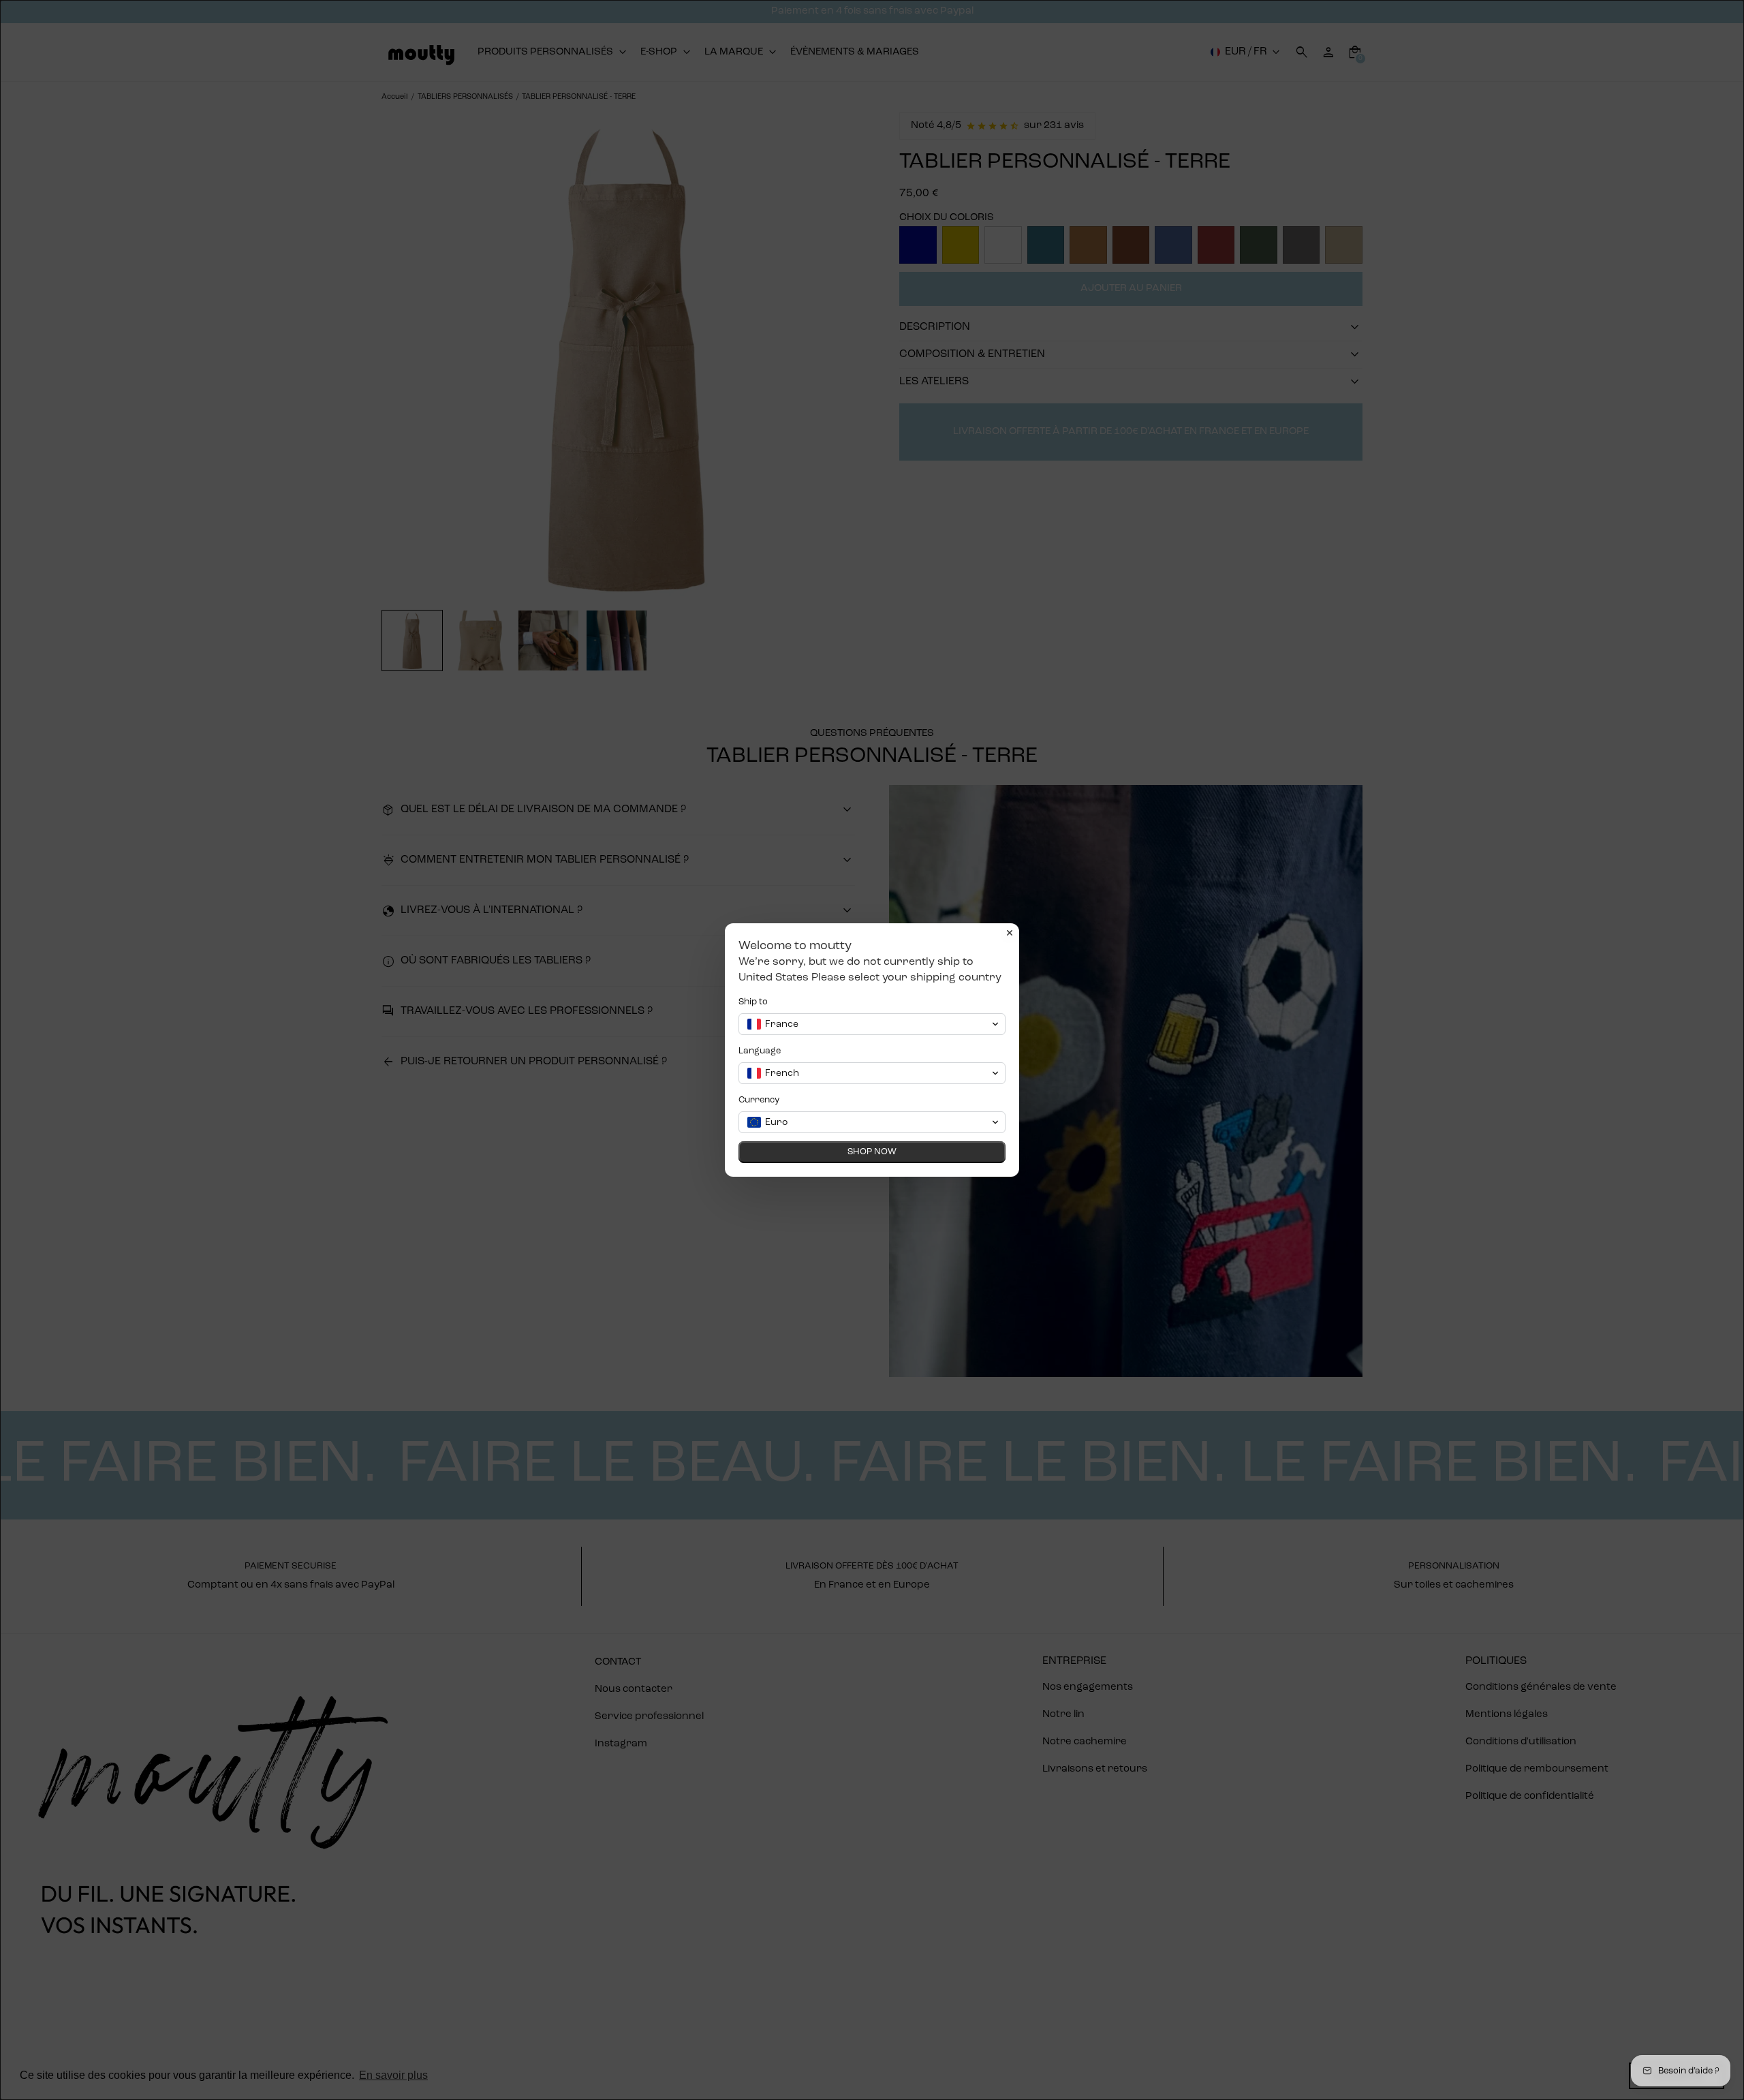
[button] (872, 1024)
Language (760, 1051)
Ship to (753, 1002)
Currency (759, 1100)
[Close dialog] (1010, 933)
